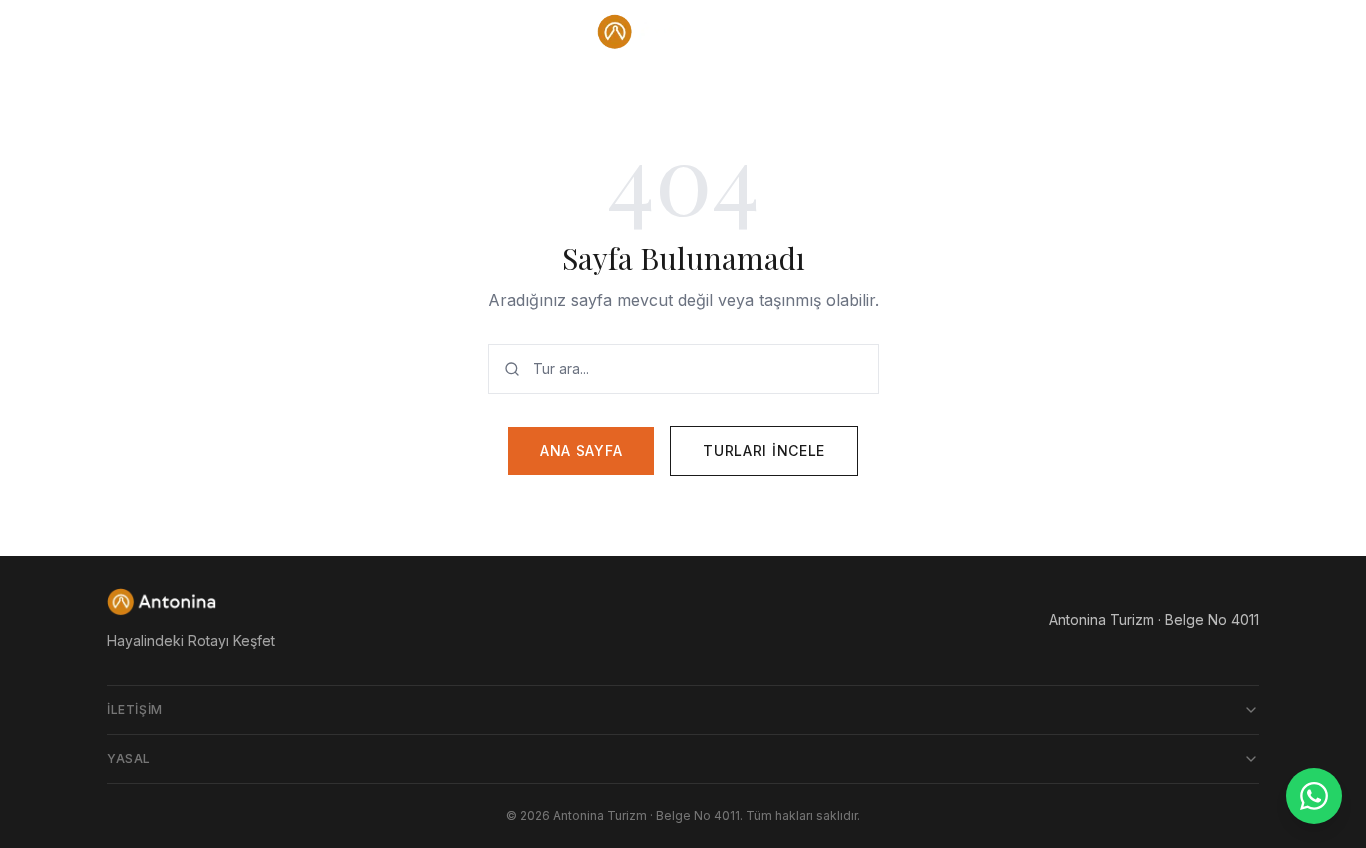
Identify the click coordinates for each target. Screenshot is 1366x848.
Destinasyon (161, 31)
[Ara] (1243, 32)
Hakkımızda (1149, 31)
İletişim (135, 709)
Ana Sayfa (581, 450)
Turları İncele (764, 450)
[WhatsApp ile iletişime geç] (1314, 796)
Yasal (129, 758)
